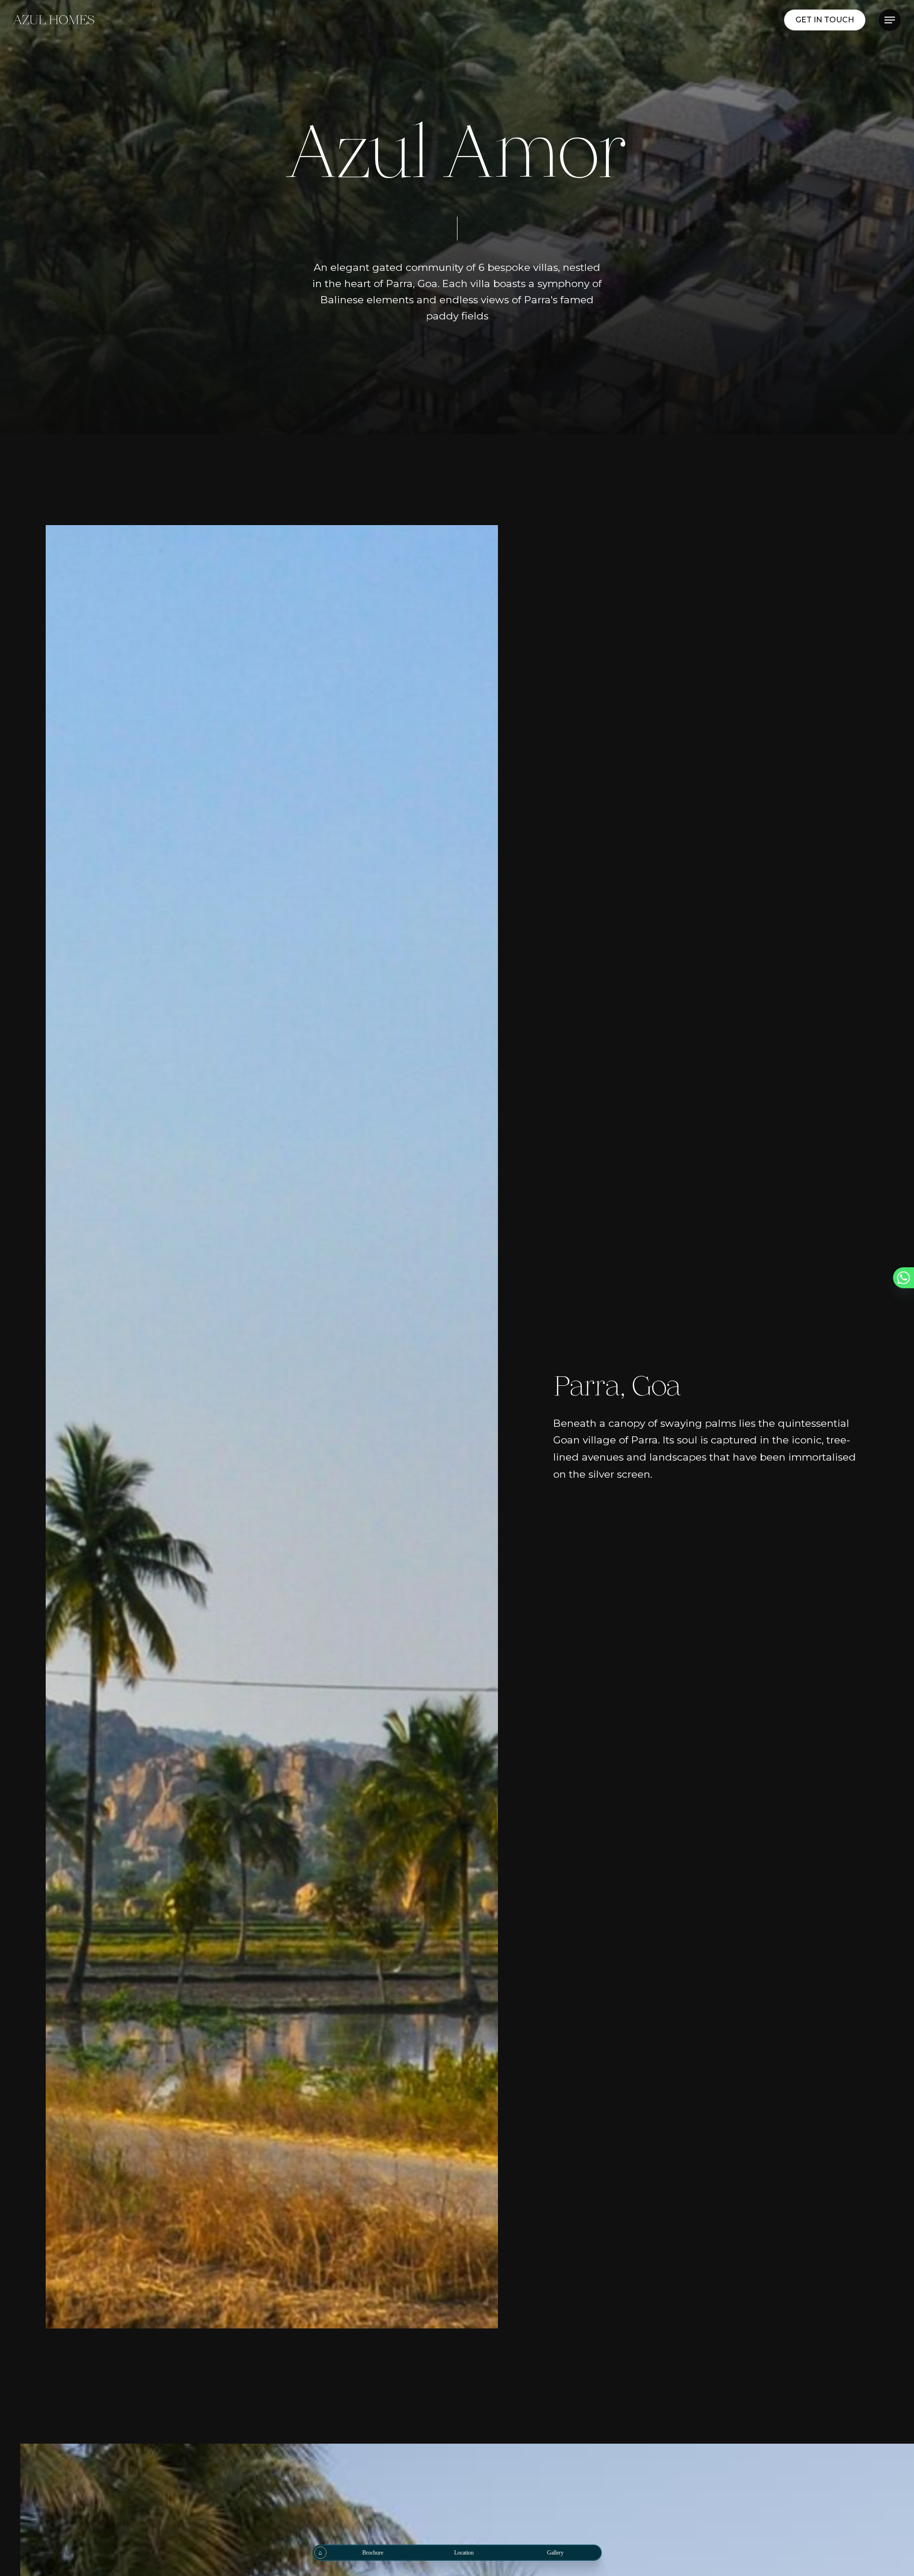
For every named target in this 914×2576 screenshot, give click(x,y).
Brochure (373, 2553)
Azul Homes (54, 20)
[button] (890, 20)
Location (464, 2553)
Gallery (555, 2553)
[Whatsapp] (904, 1278)
